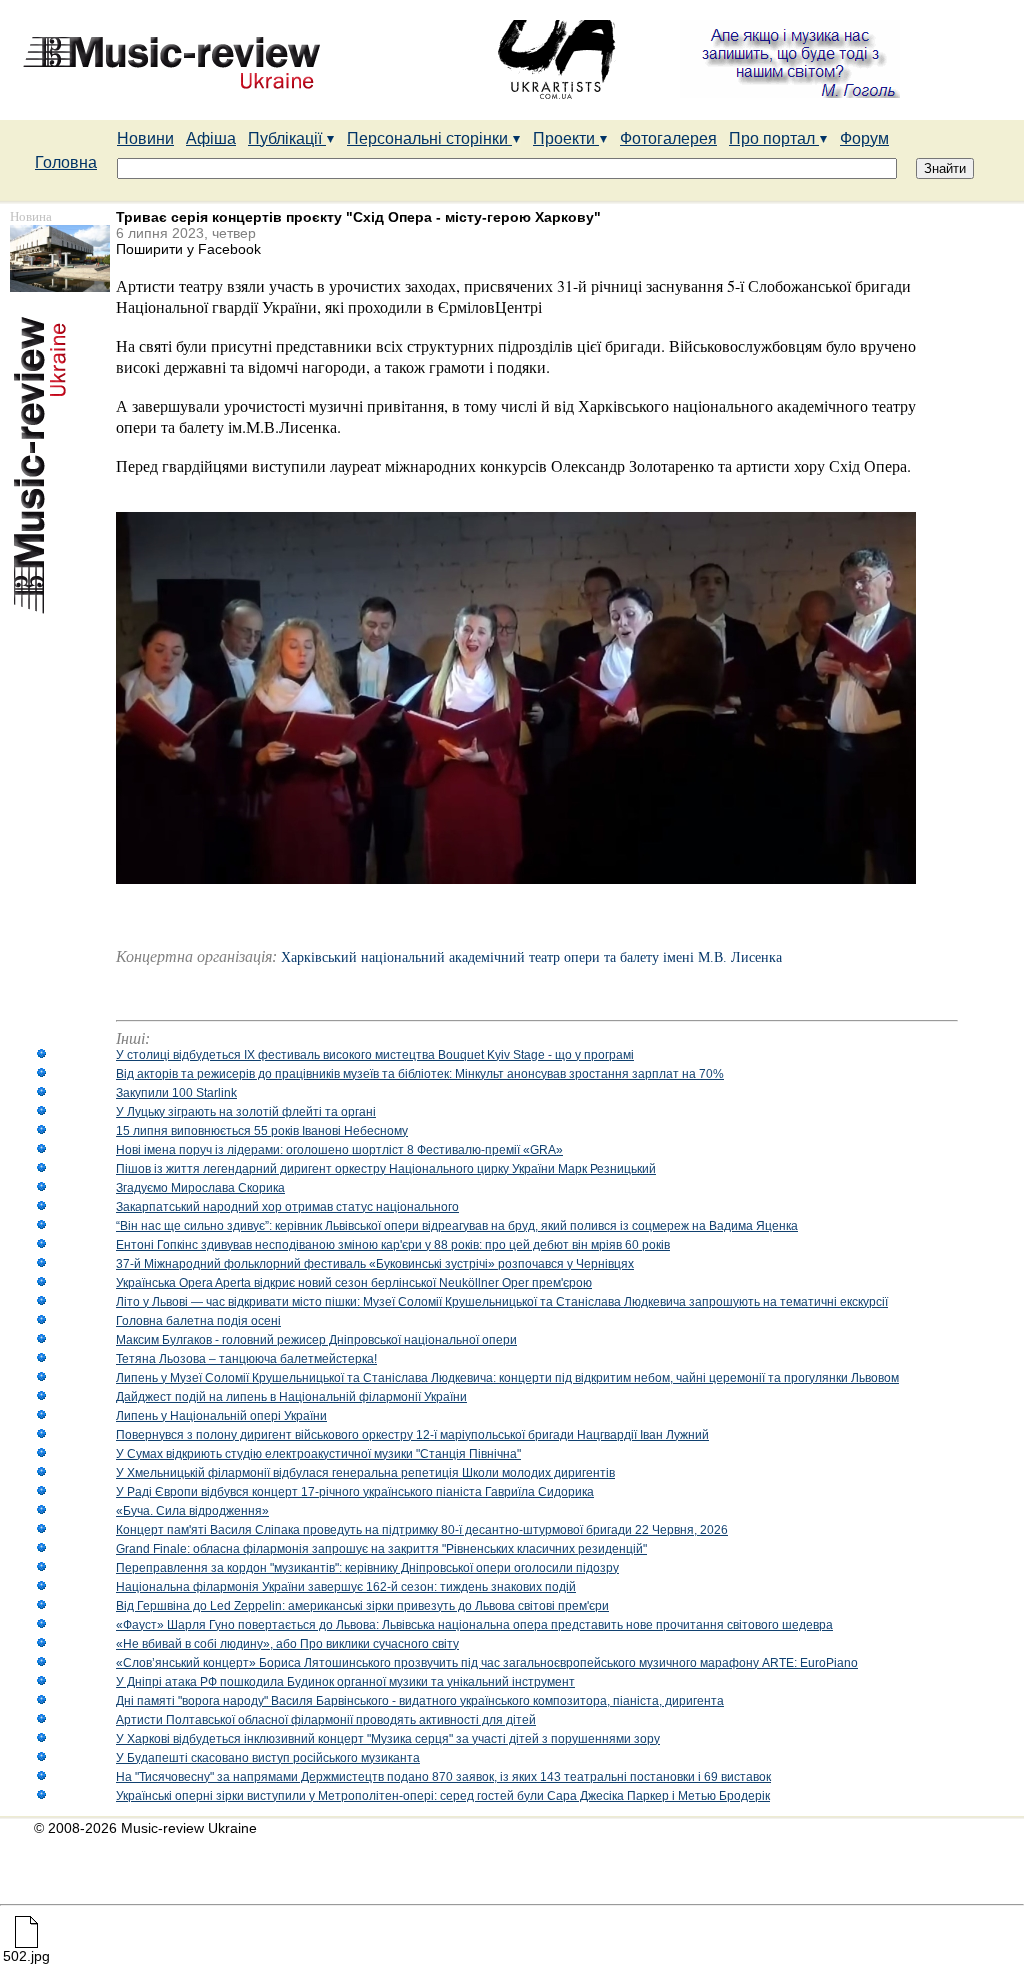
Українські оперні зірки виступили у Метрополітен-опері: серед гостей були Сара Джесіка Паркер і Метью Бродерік (443, 1796)
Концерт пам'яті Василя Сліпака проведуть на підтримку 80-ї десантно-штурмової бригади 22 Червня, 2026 (422, 1530)
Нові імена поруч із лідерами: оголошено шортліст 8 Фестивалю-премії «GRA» (339, 1150)
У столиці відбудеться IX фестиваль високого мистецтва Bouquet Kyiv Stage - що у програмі (375, 1055)
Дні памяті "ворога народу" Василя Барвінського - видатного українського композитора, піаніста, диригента (420, 1701)
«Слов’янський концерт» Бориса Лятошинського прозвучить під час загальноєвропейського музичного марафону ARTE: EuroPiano (487, 1663)
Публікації (287, 138)
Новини (145, 138)
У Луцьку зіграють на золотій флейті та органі (246, 1112)
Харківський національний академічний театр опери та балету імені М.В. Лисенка (531, 957)
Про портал (774, 138)
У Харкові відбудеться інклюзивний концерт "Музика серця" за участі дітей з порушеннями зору (388, 1739)
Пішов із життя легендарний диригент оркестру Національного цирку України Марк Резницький (386, 1169)
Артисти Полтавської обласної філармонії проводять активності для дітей (326, 1720)
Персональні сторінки (429, 138)
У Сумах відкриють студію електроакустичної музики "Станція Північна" (318, 1454)
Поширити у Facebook (188, 249)
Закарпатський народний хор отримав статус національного (287, 1207)
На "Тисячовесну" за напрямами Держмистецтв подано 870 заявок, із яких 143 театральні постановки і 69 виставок (443, 1777)
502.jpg (26, 1956)
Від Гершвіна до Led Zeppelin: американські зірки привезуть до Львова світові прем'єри (362, 1606)
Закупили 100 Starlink (176, 1093)
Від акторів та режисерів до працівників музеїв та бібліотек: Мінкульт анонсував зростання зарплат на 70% (420, 1074)
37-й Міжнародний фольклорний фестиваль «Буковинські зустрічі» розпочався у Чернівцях (375, 1264)
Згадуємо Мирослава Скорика (200, 1188)
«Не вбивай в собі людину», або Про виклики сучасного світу (287, 1644)
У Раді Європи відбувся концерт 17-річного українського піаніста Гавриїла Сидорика (355, 1492)
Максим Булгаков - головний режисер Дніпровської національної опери (316, 1340)
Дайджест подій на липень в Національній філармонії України (291, 1397)
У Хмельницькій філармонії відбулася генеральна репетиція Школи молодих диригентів (365, 1473)
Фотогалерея (668, 138)
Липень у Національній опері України (221, 1416)
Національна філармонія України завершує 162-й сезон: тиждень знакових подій (346, 1587)
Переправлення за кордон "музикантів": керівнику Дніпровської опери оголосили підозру (367, 1568)
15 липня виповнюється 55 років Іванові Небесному (262, 1131)
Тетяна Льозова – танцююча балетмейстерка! (246, 1359)
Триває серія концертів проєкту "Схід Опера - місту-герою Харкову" (358, 217)
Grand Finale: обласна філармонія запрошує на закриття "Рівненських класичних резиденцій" (381, 1549)
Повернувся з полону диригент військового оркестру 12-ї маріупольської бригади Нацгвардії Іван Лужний (412, 1435)
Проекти (566, 138)
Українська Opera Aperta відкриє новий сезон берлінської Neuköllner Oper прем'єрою (354, 1283)
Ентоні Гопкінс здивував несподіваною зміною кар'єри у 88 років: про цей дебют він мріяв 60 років (393, 1245)
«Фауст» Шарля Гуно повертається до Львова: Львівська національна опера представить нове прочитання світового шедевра (474, 1625)
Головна (66, 162)
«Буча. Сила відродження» (192, 1511)
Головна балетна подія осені (198, 1321)
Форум (864, 138)
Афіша (211, 138)
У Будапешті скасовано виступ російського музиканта (268, 1758)
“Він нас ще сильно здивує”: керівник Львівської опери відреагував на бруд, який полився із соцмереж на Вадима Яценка (457, 1226)
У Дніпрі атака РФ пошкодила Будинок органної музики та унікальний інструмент (345, 1682)
